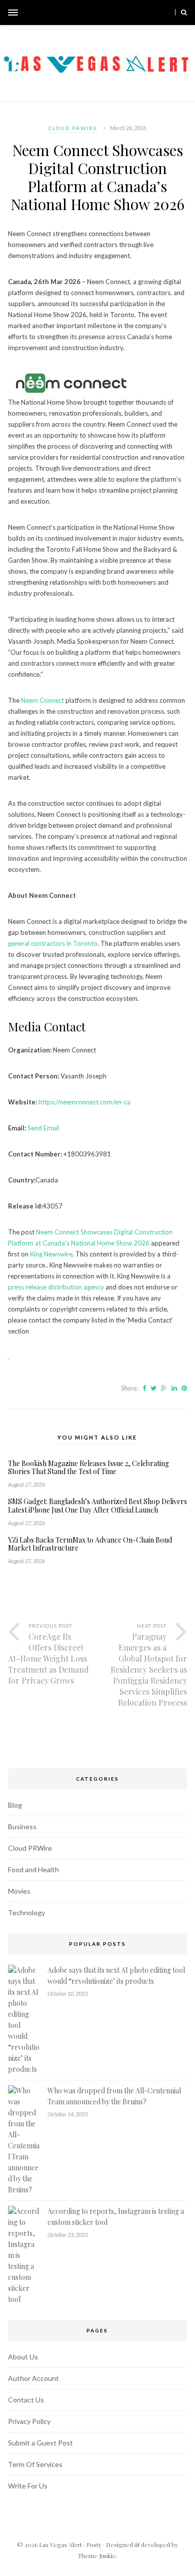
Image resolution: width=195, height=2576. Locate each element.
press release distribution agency (56, 1287)
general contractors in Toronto (53, 943)
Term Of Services (35, 2464)
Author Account (33, 2378)
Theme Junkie (97, 2555)
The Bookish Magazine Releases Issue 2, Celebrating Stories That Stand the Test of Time (88, 1468)
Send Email (43, 1128)
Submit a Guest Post (40, 2443)
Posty (94, 2544)
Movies (19, 1891)
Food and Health (33, 1869)
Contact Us (26, 2400)
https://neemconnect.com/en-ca (84, 1102)
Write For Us (28, 2486)
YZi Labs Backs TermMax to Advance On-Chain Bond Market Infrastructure (90, 1545)
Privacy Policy (29, 2421)
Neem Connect (42, 700)
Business (22, 1826)
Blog (15, 1805)
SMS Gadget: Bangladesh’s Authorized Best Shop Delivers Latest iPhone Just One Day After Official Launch (97, 1506)
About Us (23, 2357)
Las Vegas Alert (60, 2544)
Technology (26, 1912)
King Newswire (51, 1254)
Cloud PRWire (73, 128)
